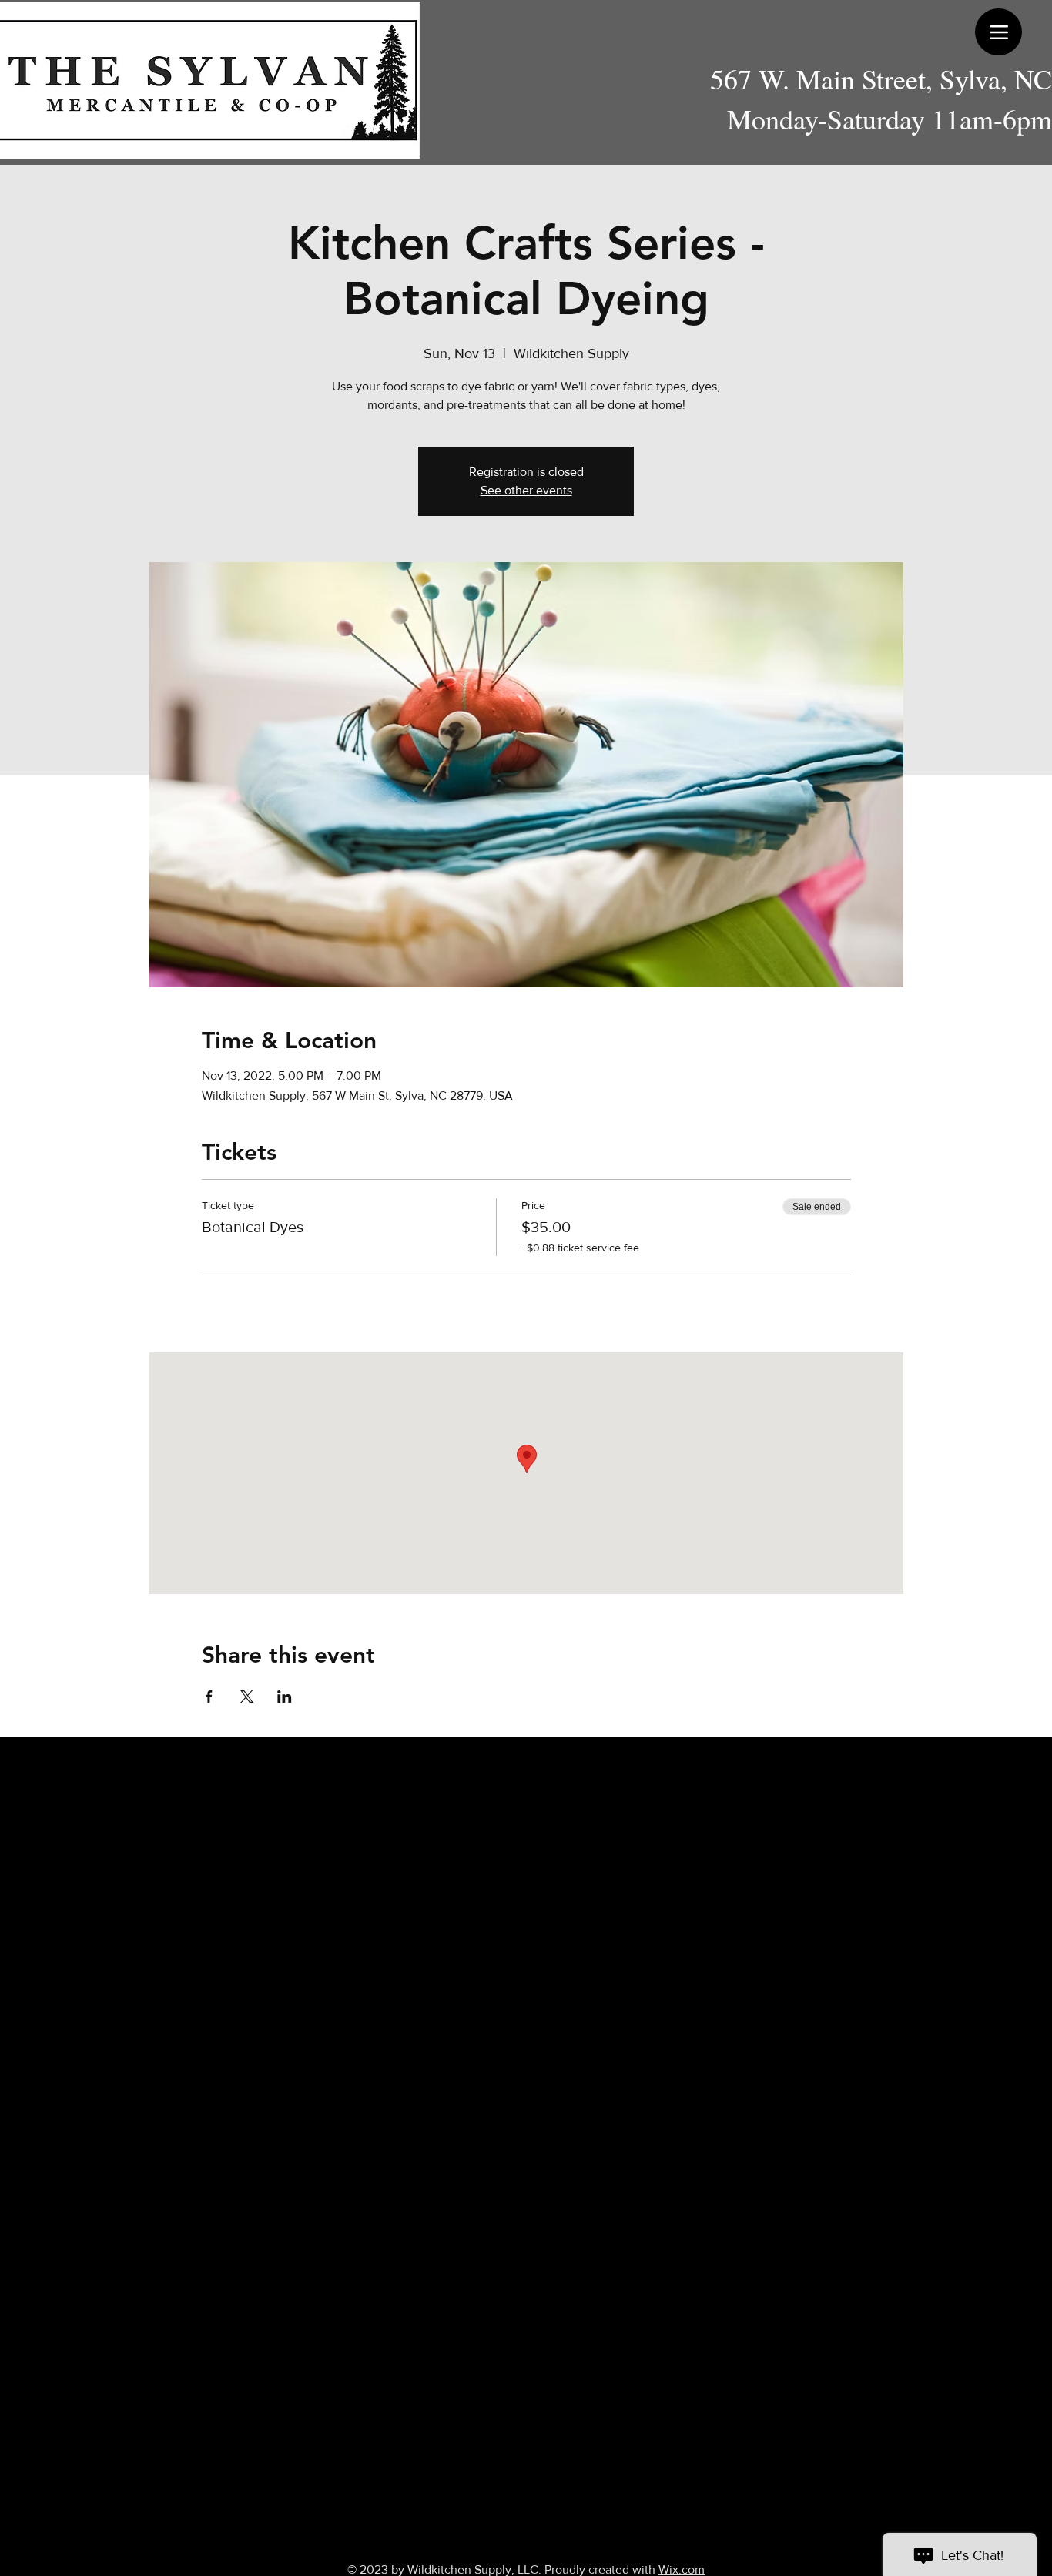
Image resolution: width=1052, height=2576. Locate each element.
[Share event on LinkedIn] (285, 1697)
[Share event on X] (247, 1697)
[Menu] (998, 32)
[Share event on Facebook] (209, 1697)
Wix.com (682, 2569)
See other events (526, 490)
